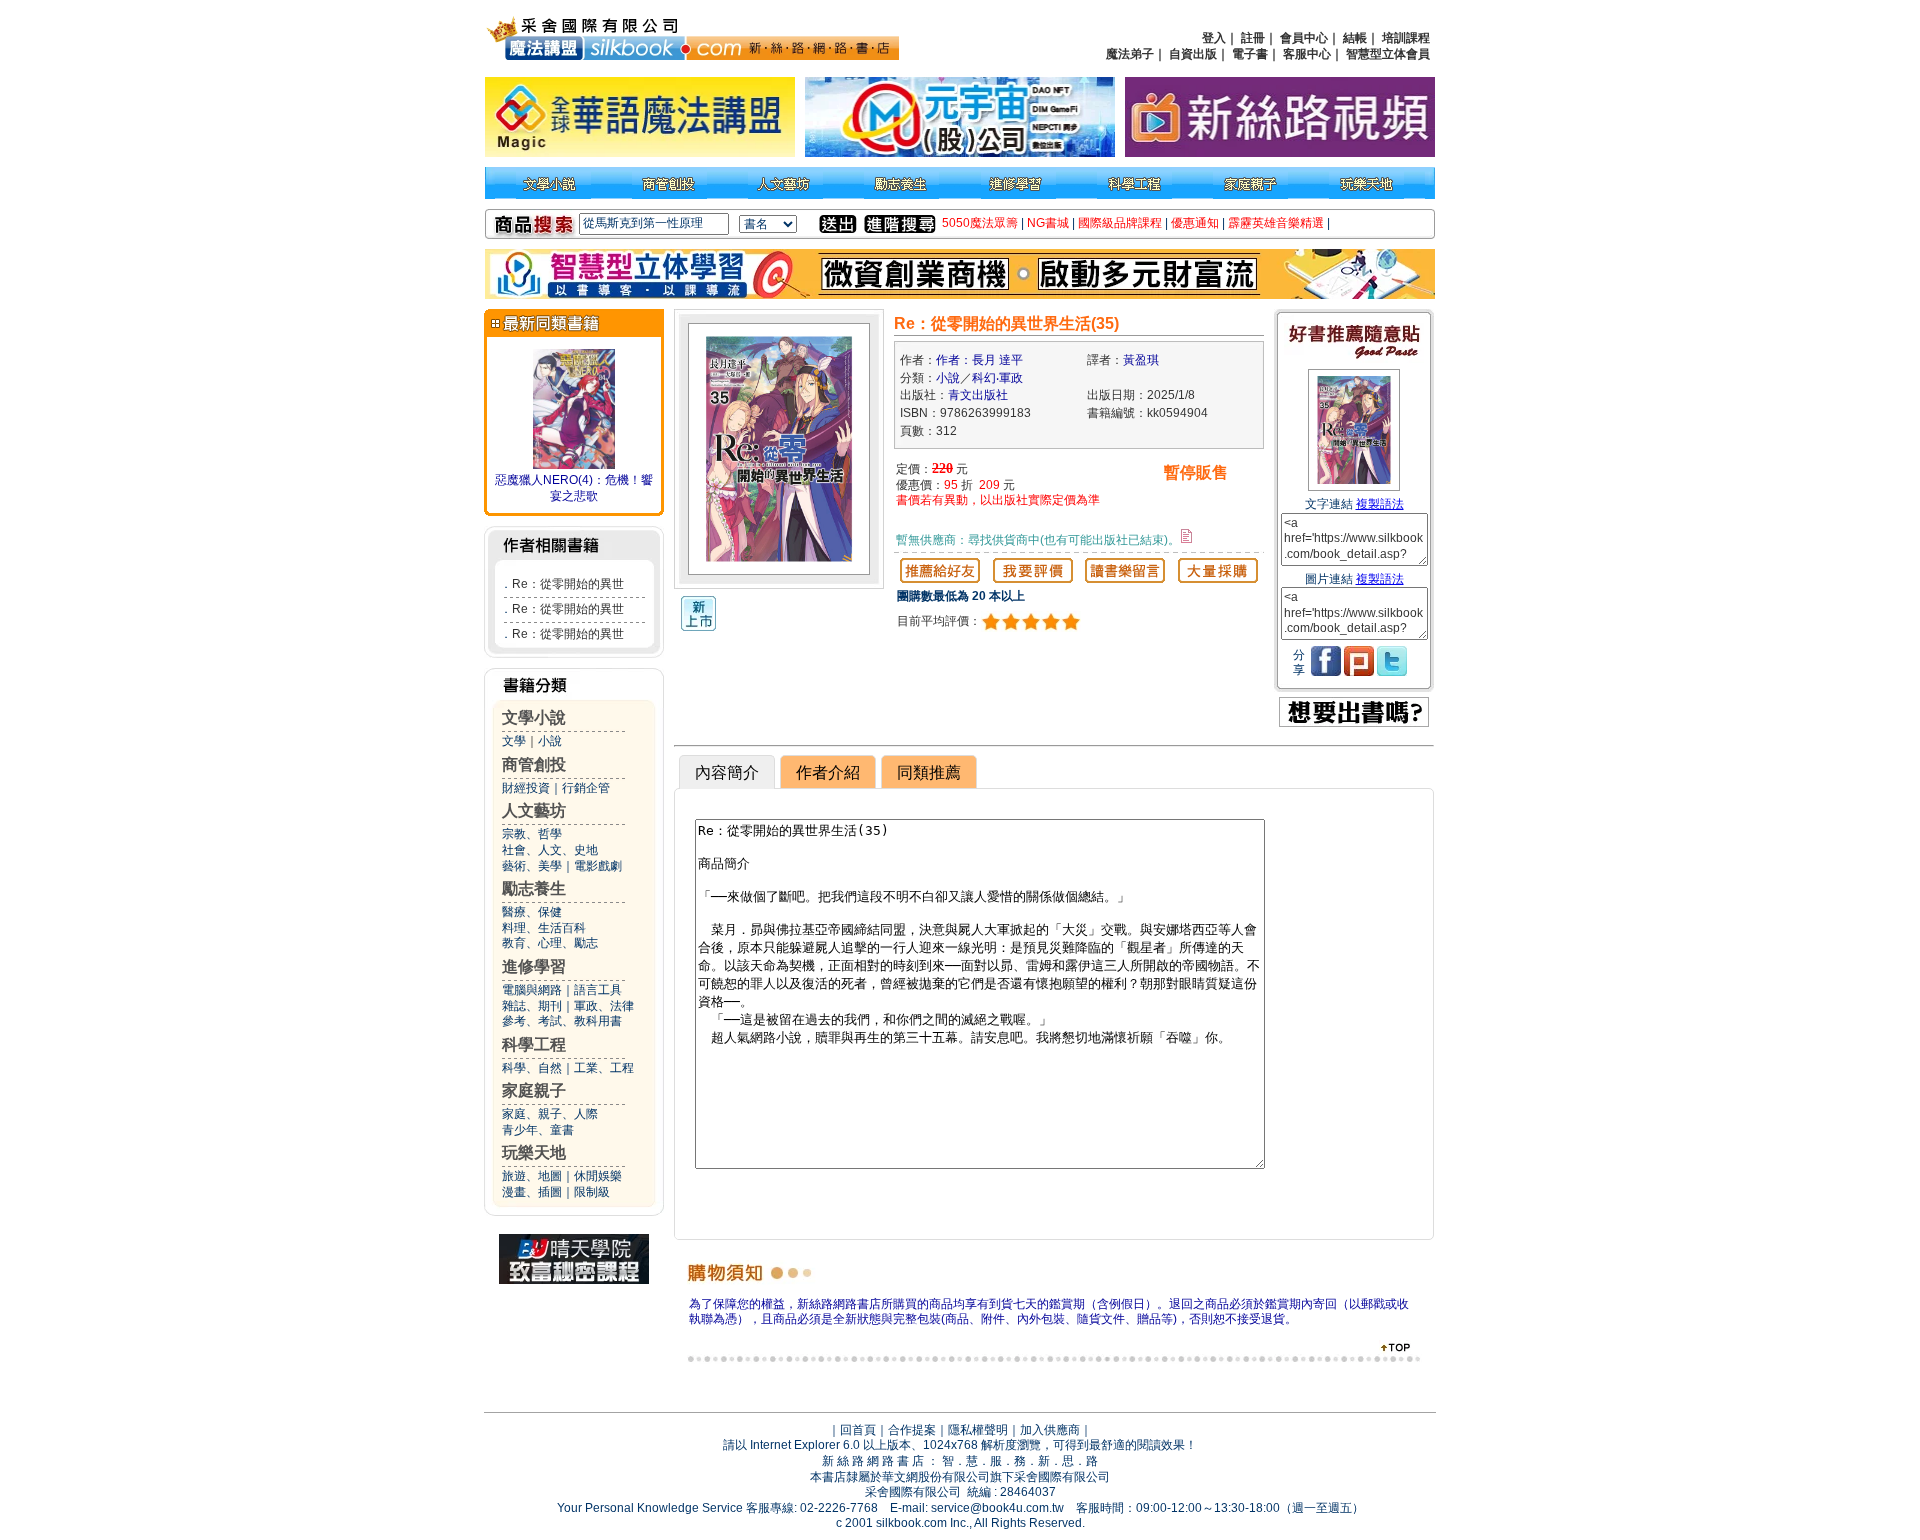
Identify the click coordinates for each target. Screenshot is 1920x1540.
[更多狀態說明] (1186, 536)
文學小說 (534, 717)
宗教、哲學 (532, 834)
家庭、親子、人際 (550, 1114)
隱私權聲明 (978, 1430)
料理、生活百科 (544, 928)
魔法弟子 (1130, 54)
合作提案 (912, 1430)
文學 (514, 741)
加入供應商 (1050, 1430)
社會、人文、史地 (550, 850)
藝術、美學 (532, 866)
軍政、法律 (604, 1006)
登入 (1214, 38)
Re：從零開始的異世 (568, 584)
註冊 (1253, 38)
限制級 (592, 1192)
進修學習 (534, 966)
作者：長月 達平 (979, 360)
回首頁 (858, 1430)
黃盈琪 (1141, 360)
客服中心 (1307, 54)
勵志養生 (534, 888)
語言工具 (598, 990)
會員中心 (1304, 38)
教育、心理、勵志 (550, 943)
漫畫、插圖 (532, 1192)
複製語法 (1380, 504)
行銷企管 (586, 788)
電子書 (1250, 54)
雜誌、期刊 (532, 1006)
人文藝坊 (534, 810)
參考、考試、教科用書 (562, 1021)
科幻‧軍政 (997, 378)
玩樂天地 (534, 1152)
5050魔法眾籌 (980, 223)
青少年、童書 (538, 1130)
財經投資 (526, 788)
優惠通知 (1195, 223)
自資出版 (1193, 54)
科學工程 (534, 1044)
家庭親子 (534, 1090)
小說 (550, 741)
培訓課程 (1406, 38)
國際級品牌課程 (1120, 223)
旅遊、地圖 (532, 1176)
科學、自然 (532, 1068)
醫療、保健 (532, 912)
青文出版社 (978, 395)
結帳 (1355, 38)
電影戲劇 (598, 866)
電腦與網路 (532, 990)
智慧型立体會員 (1388, 54)
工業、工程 (604, 1068)
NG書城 (1048, 223)
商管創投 (534, 764)
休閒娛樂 (598, 1176)
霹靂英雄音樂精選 (1276, 223)
